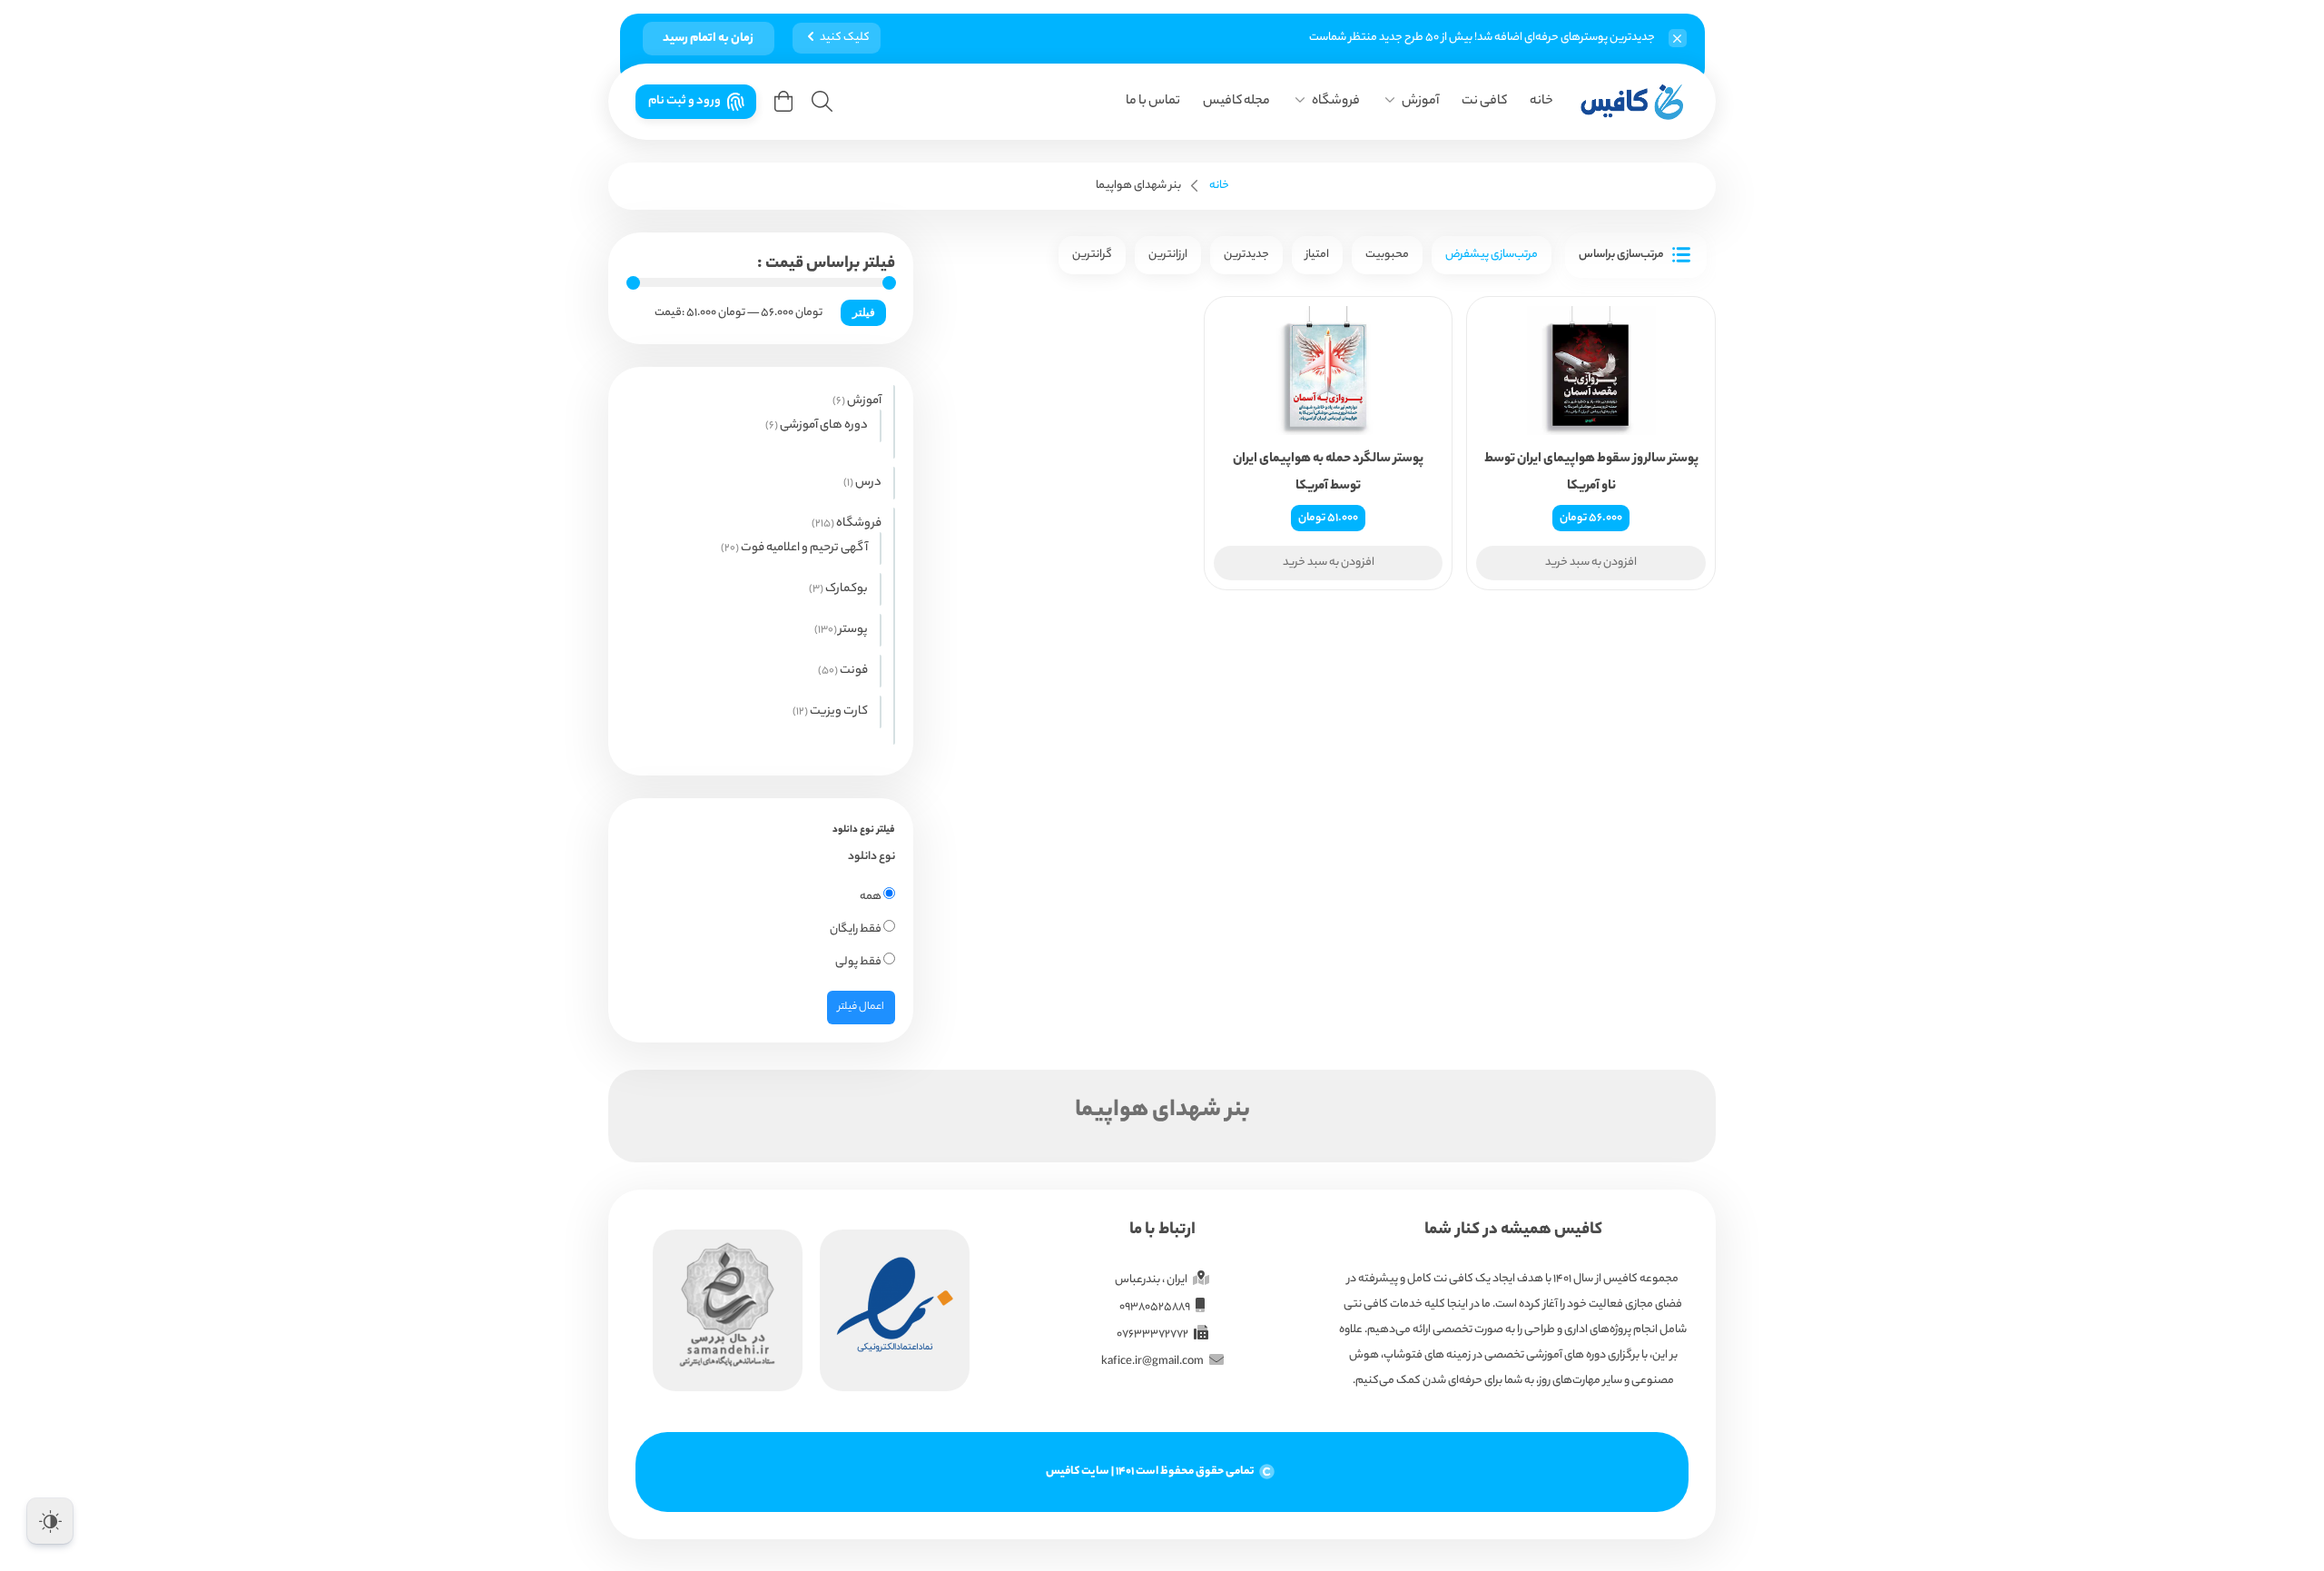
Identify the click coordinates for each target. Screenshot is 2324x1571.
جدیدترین (1246, 255)
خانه (1541, 102)
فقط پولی (859, 962)
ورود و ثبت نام (684, 101)
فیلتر (864, 312)
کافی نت (1484, 102)
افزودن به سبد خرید (1591, 563)
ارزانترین (1168, 255)
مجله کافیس (1236, 102)
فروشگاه (1336, 102)
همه (871, 897)
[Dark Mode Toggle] (50, 1521)
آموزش (1420, 102)
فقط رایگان (857, 929)
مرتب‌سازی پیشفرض (1492, 255)
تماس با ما (1153, 102)
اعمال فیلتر (861, 1007)
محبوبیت (1387, 255)
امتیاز (1317, 255)
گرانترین (1092, 255)
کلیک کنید (845, 38)
